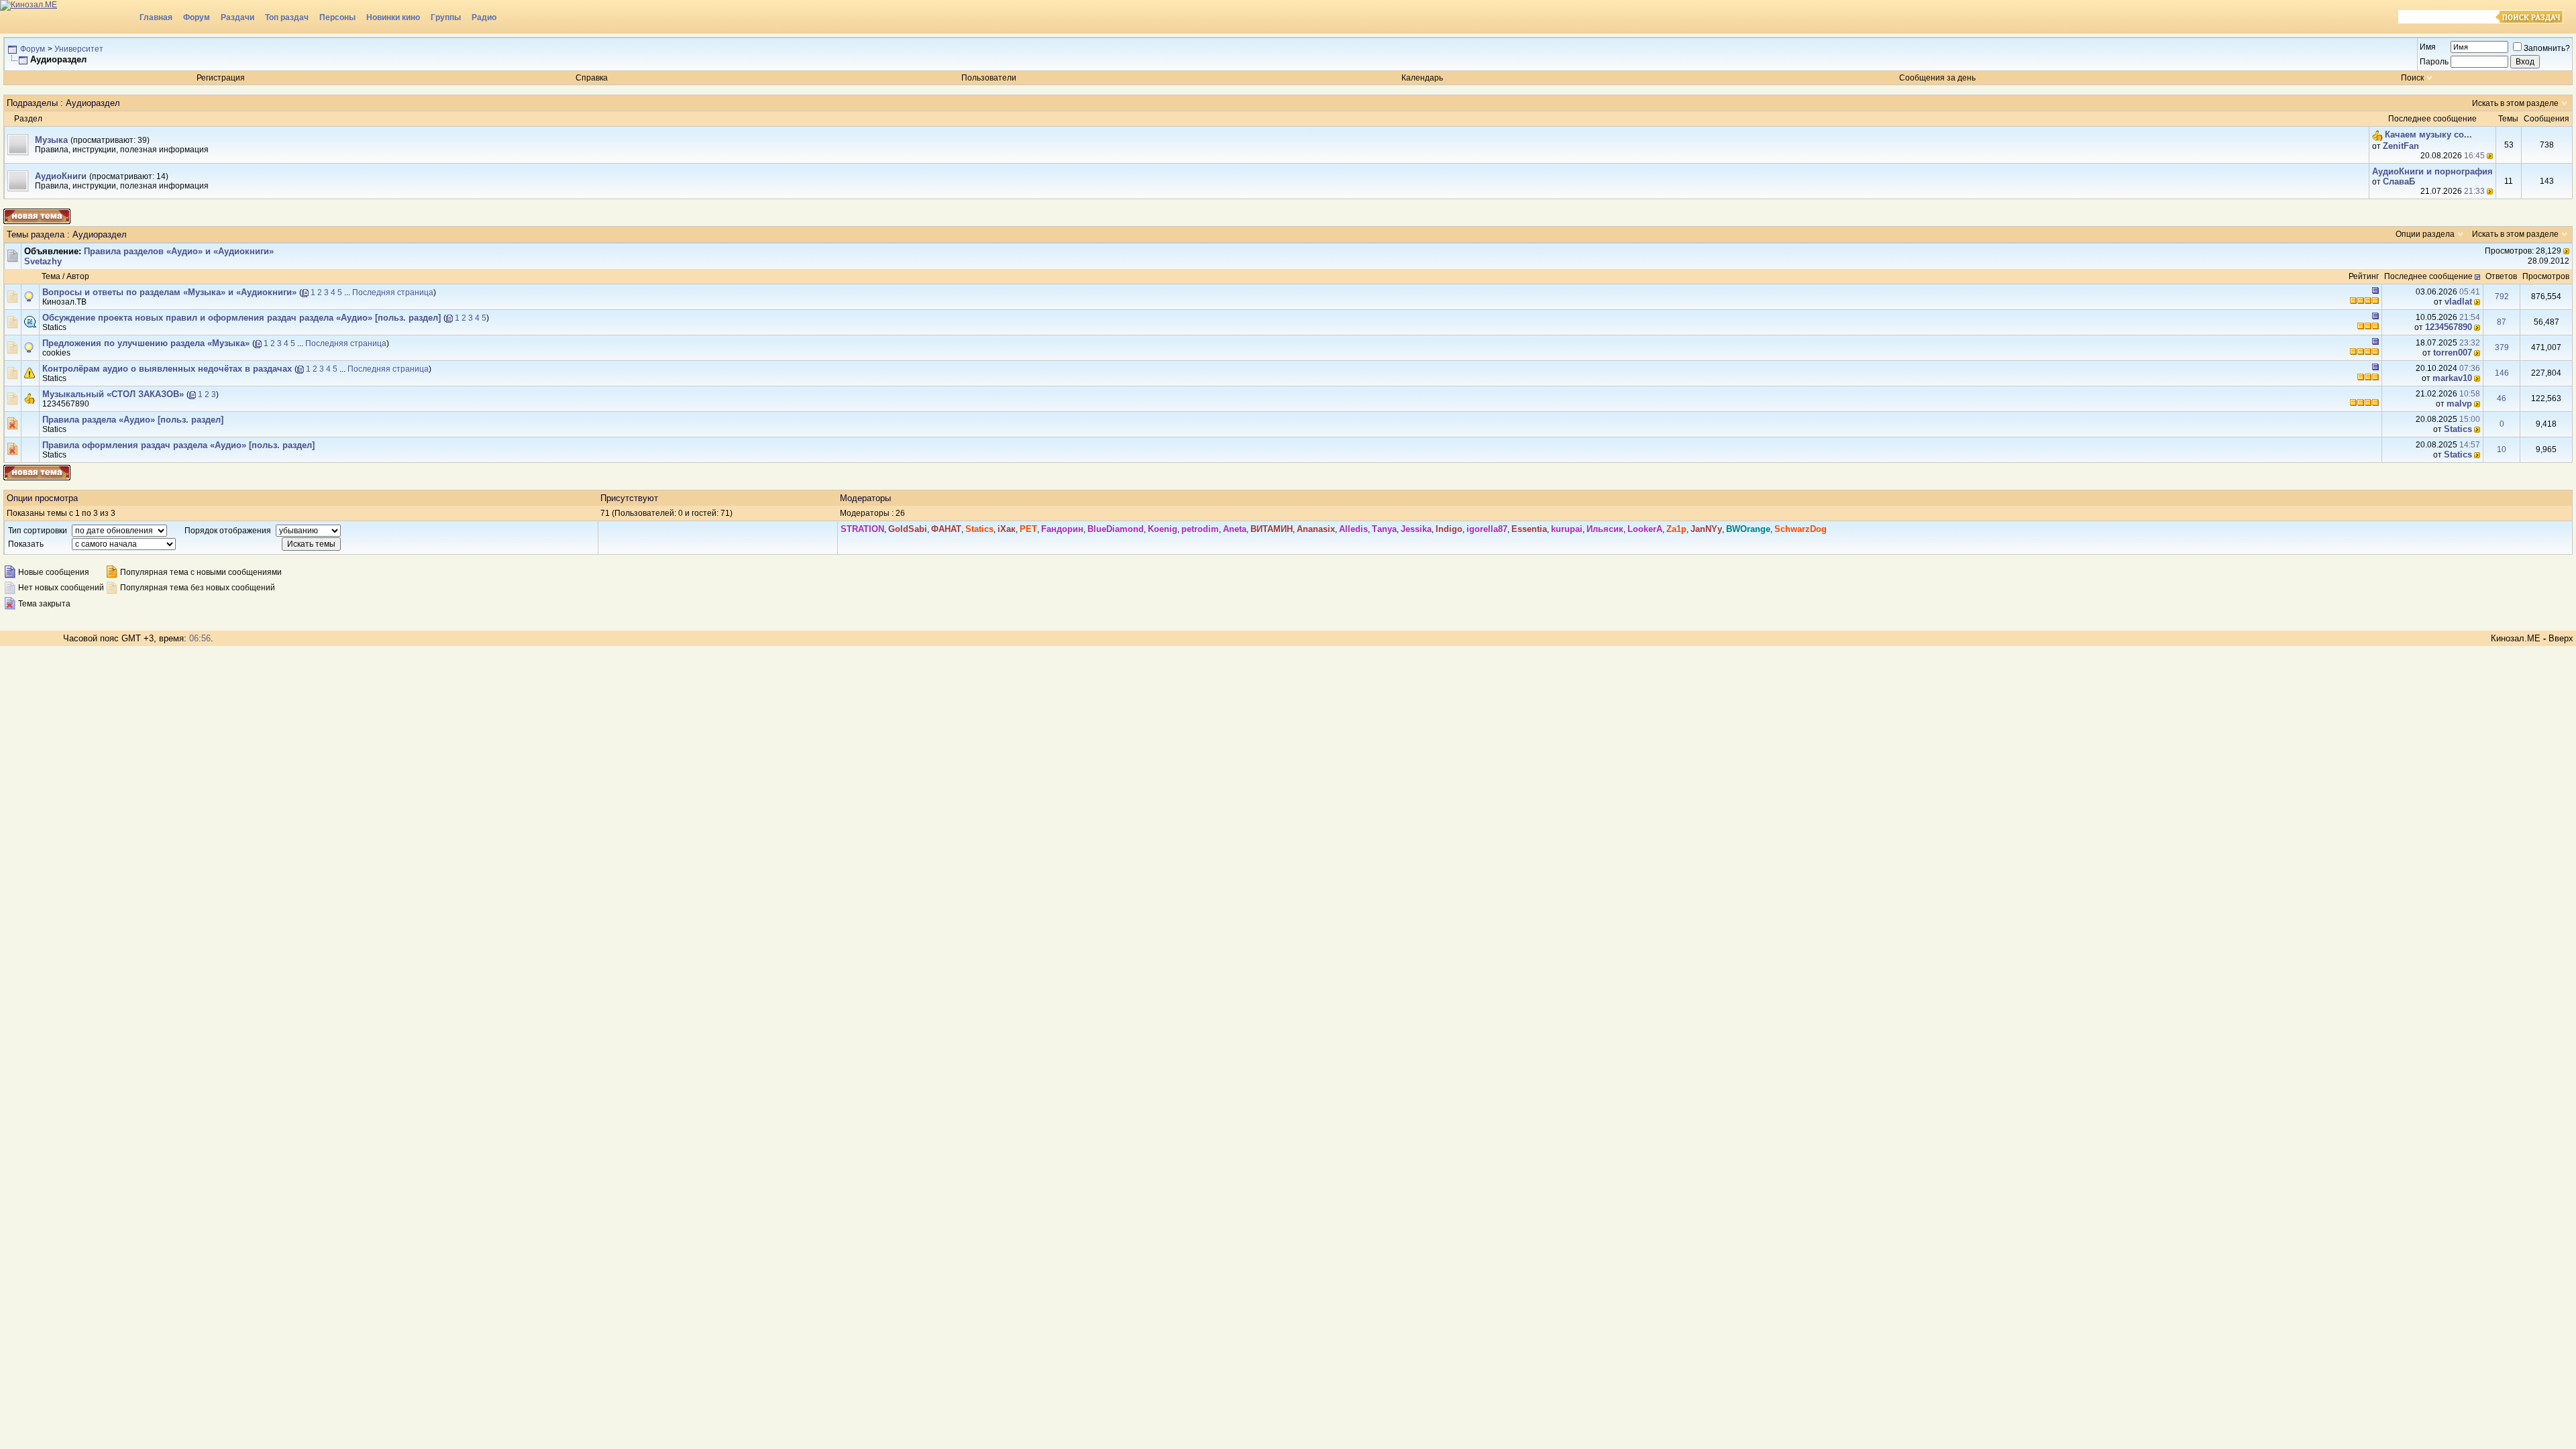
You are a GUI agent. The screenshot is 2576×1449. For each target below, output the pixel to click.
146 (2502, 373)
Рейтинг (2364, 276)
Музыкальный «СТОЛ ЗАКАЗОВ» (113, 394)
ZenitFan (2401, 146)
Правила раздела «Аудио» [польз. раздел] (133, 420)
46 (2502, 398)
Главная (156, 17)
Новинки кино (393, 17)
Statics (54, 327)
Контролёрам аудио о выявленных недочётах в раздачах (167, 369)
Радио (484, 17)
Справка (592, 78)
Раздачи (237, 17)
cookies (56, 353)
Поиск (2412, 78)
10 (2502, 449)
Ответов (2501, 276)
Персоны (337, 17)
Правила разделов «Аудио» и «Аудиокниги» (179, 251)
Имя (2428, 47)
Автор (78, 276)
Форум (197, 17)
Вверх (2561, 638)
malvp (2459, 404)
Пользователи (989, 78)
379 (2502, 347)
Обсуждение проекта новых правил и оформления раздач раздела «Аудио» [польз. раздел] (241, 318)
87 (2502, 322)
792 (2502, 297)
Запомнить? (2547, 48)
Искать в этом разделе (2515, 103)
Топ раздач (287, 17)
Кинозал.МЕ (2516, 638)
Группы (446, 17)
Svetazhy (43, 261)
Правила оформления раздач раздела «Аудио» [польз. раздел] (178, 445)
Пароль (2434, 62)
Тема (51, 276)
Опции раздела (2425, 234)
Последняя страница (393, 292)
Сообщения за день (1937, 78)
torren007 (2453, 353)
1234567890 (2449, 327)
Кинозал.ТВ (64, 302)
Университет (79, 49)
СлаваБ (2399, 181)
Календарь (1422, 78)
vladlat (2458, 302)
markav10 (2452, 378)
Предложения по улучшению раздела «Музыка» (146, 343)
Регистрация (221, 78)
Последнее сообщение (2428, 276)
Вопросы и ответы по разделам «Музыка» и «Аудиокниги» (169, 292)
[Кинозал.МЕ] (67, 17)
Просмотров (2546, 276)
